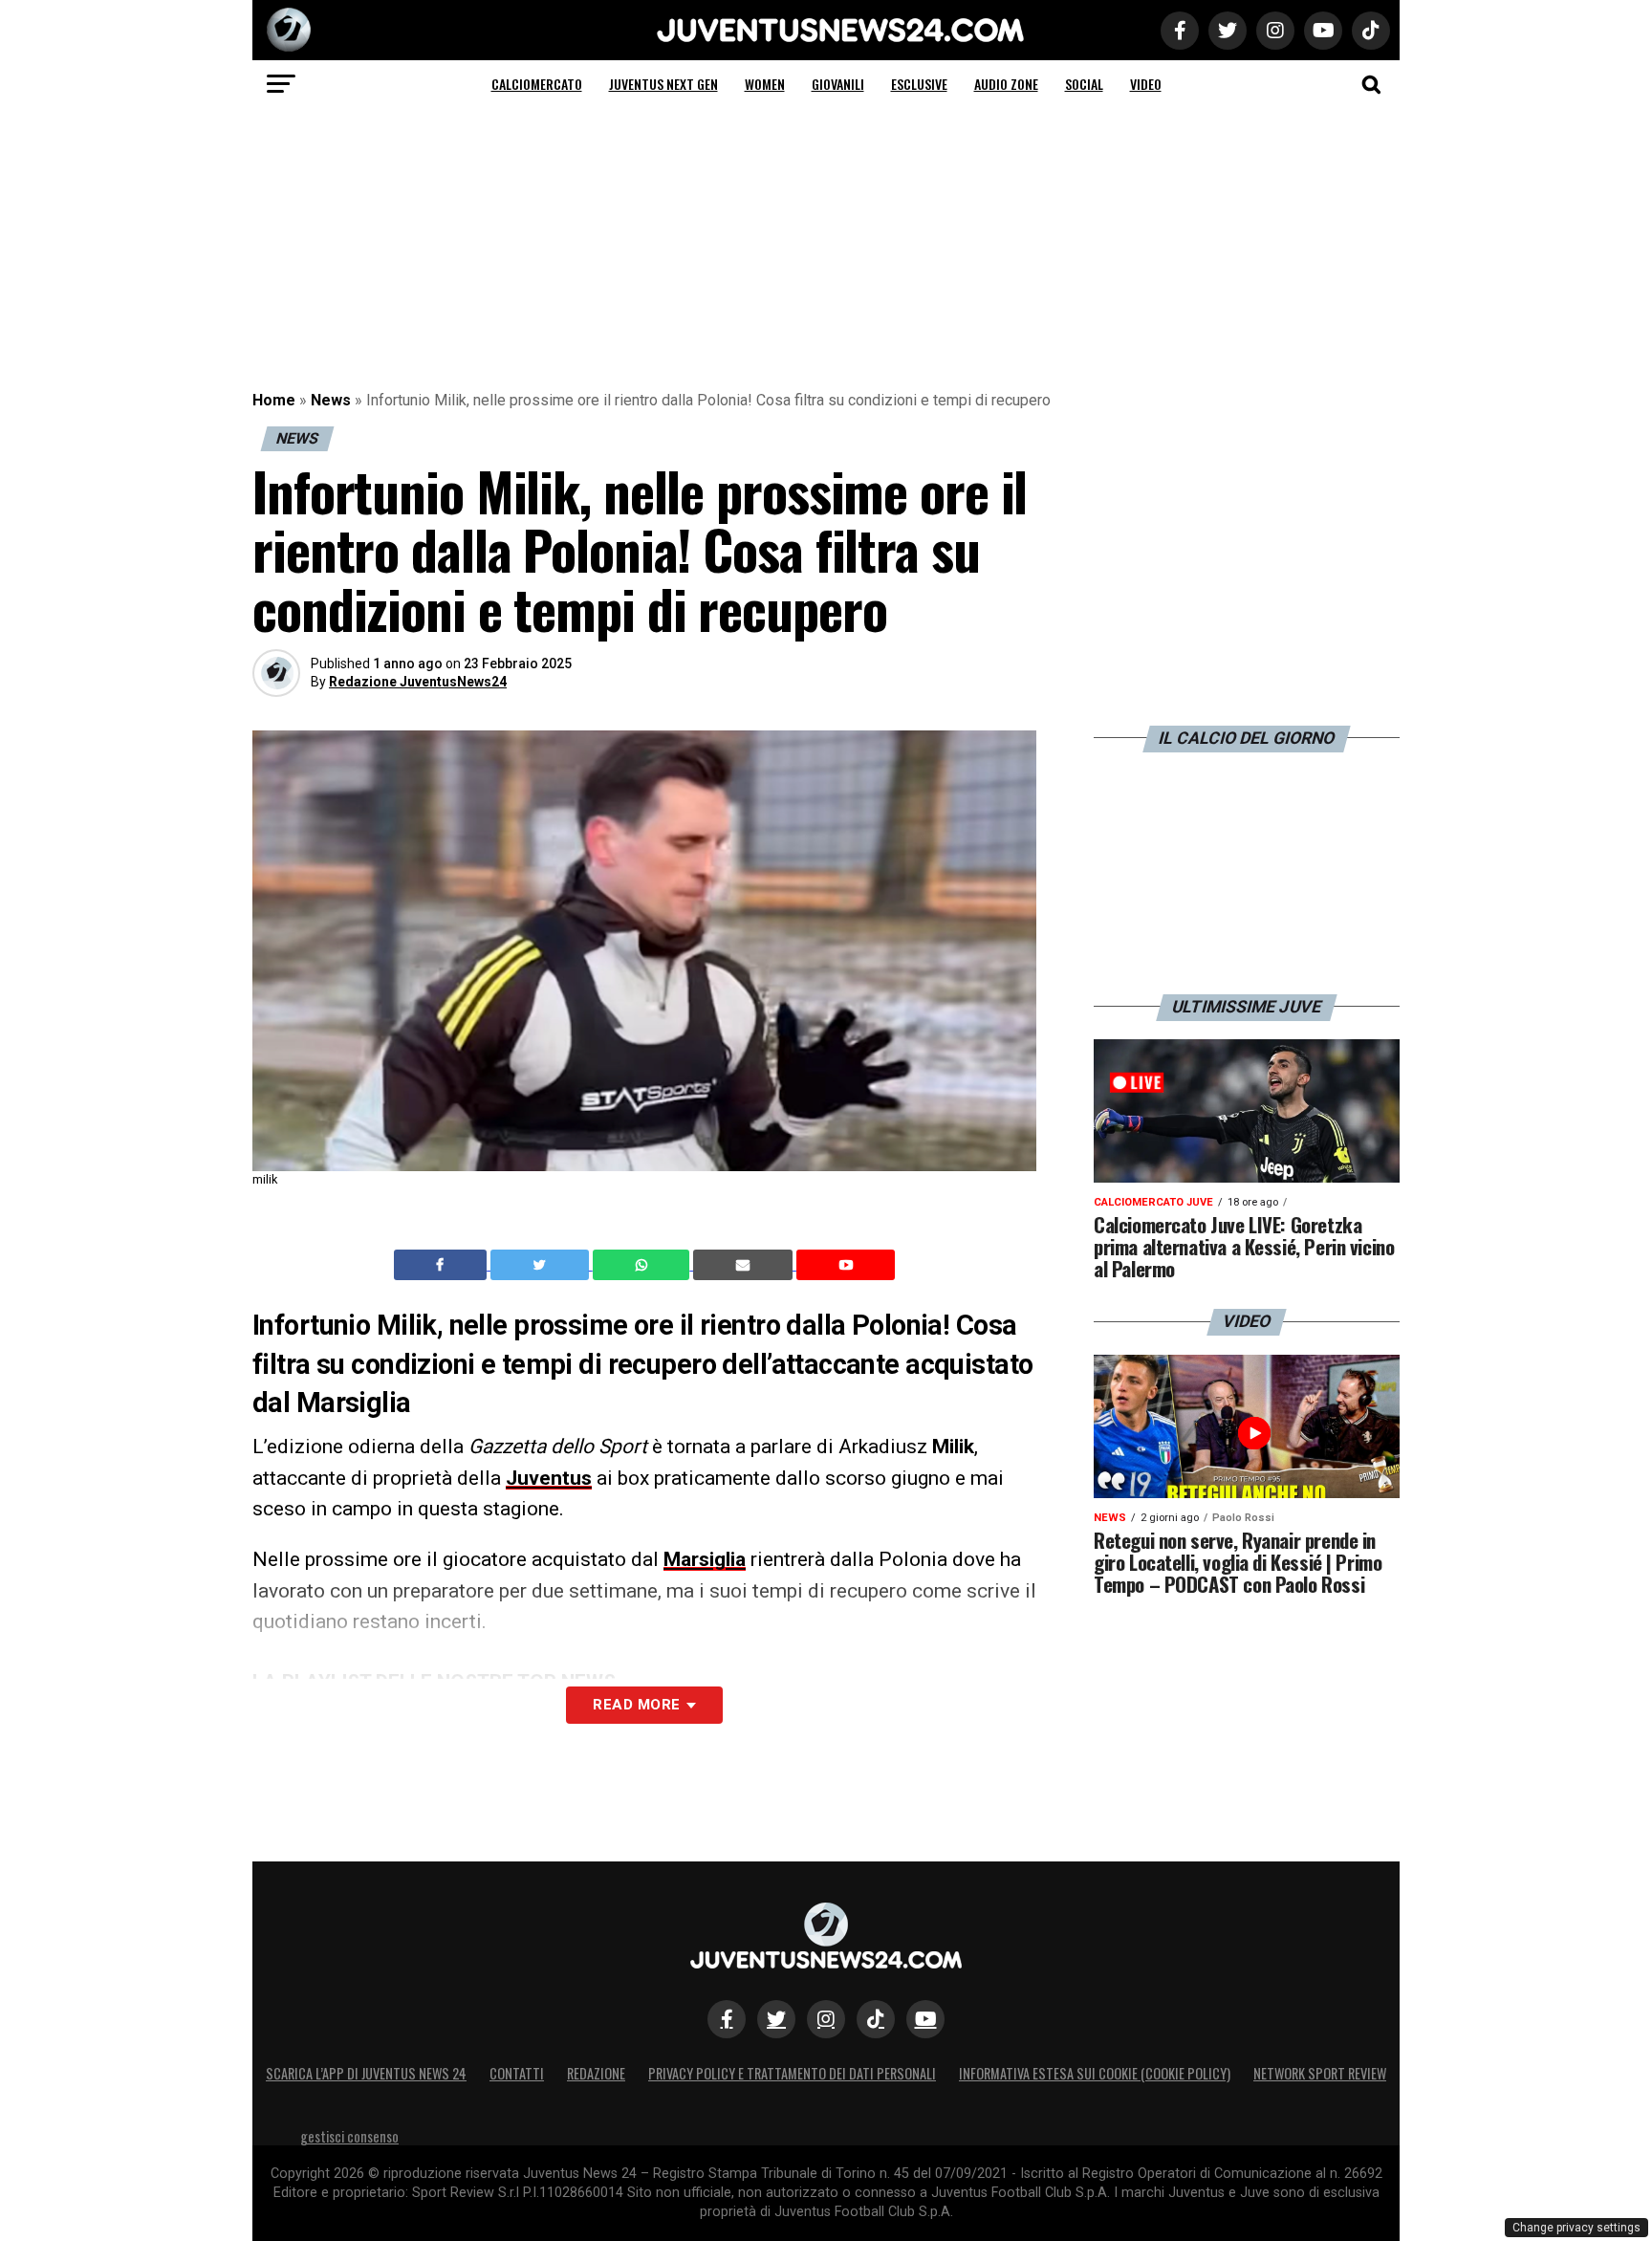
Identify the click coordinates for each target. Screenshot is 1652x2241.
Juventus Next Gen (663, 84)
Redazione (596, 2073)
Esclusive (919, 84)
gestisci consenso (349, 2136)
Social (1084, 84)
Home (274, 400)
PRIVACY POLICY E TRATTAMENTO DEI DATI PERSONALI (792, 2073)
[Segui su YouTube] (925, 2019)
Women (765, 84)
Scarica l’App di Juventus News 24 (366, 2073)
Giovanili (838, 84)
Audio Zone (1006, 84)
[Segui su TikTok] (876, 2019)
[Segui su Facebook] (727, 2019)
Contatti (517, 2073)
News (331, 400)
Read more (636, 1705)
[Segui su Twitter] (776, 2019)
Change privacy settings (1576, 2228)
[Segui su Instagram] (826, 2019)
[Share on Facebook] (443, 1265)
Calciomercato (537, 84)
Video (1146, 84)
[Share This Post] (643, 1265)
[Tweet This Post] (542, 1265)
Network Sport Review (1320, 2073)
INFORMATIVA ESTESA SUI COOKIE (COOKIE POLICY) (1095, 2073)
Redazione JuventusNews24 (418, 682)
